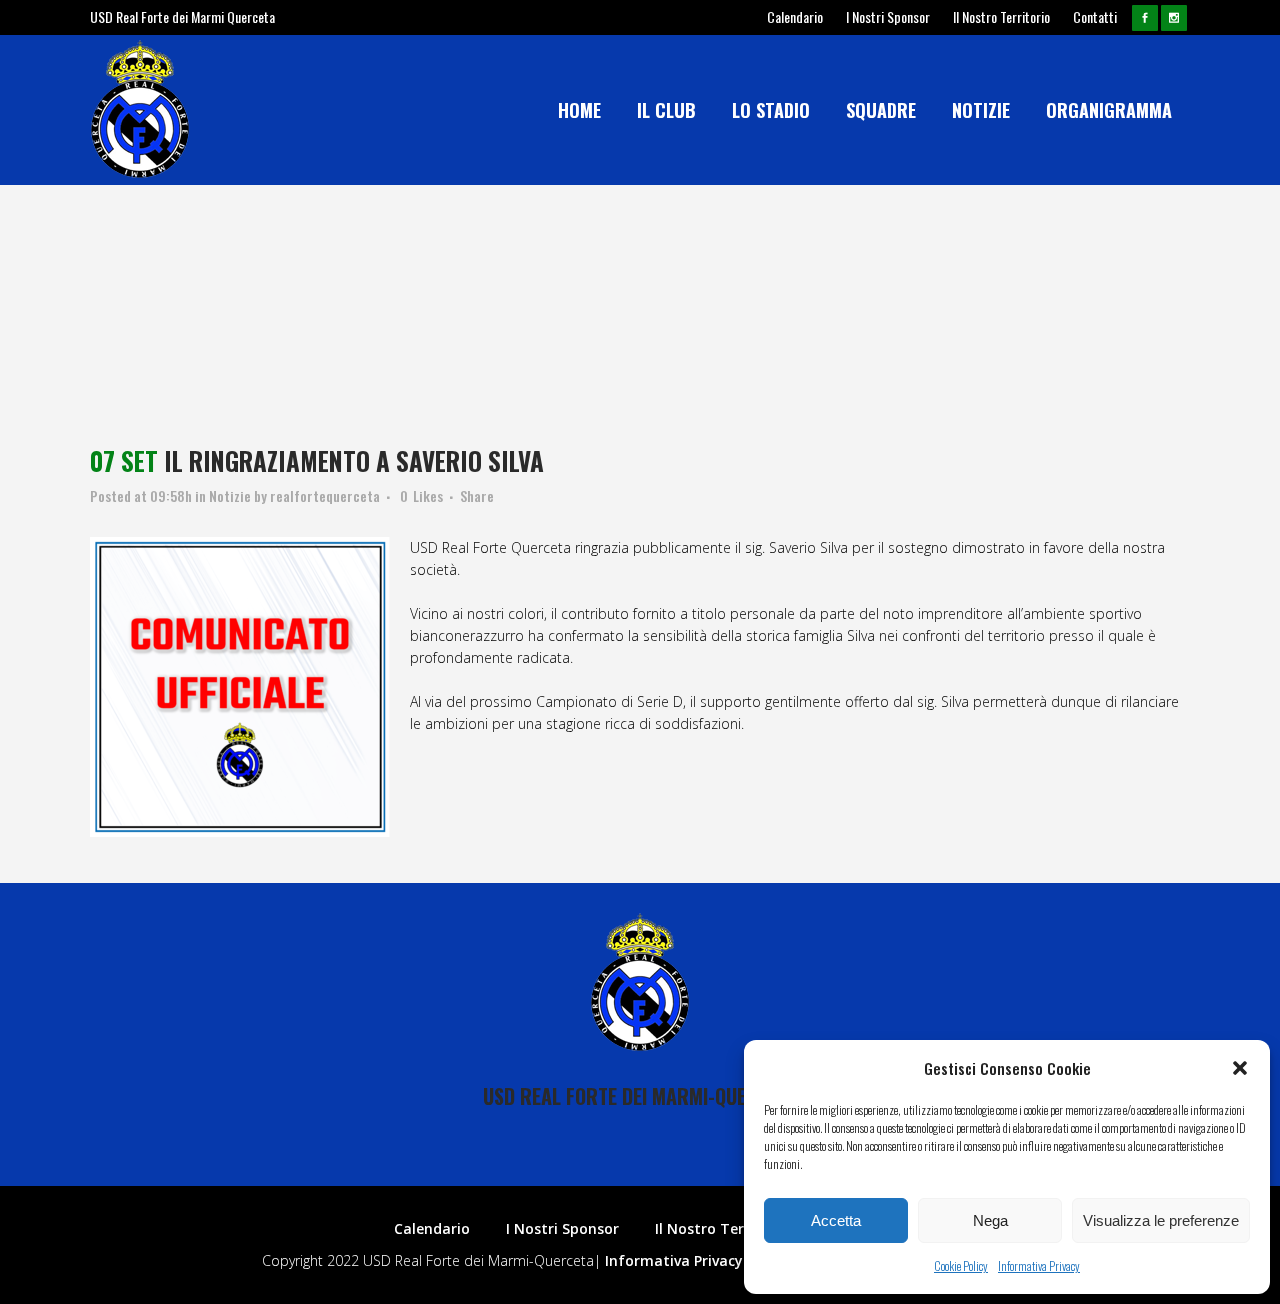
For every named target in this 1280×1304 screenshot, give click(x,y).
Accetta (836, 1220)
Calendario (795, 16)
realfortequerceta (325, 495)
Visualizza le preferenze (1161, 1220)
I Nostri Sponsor (888, 16)
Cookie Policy (961, 1265)
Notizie (230, 495)
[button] (1240, 1068)
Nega (990, 1220)
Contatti (1095, 16)
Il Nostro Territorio (1001, 16)
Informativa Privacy (1039, 1265)
